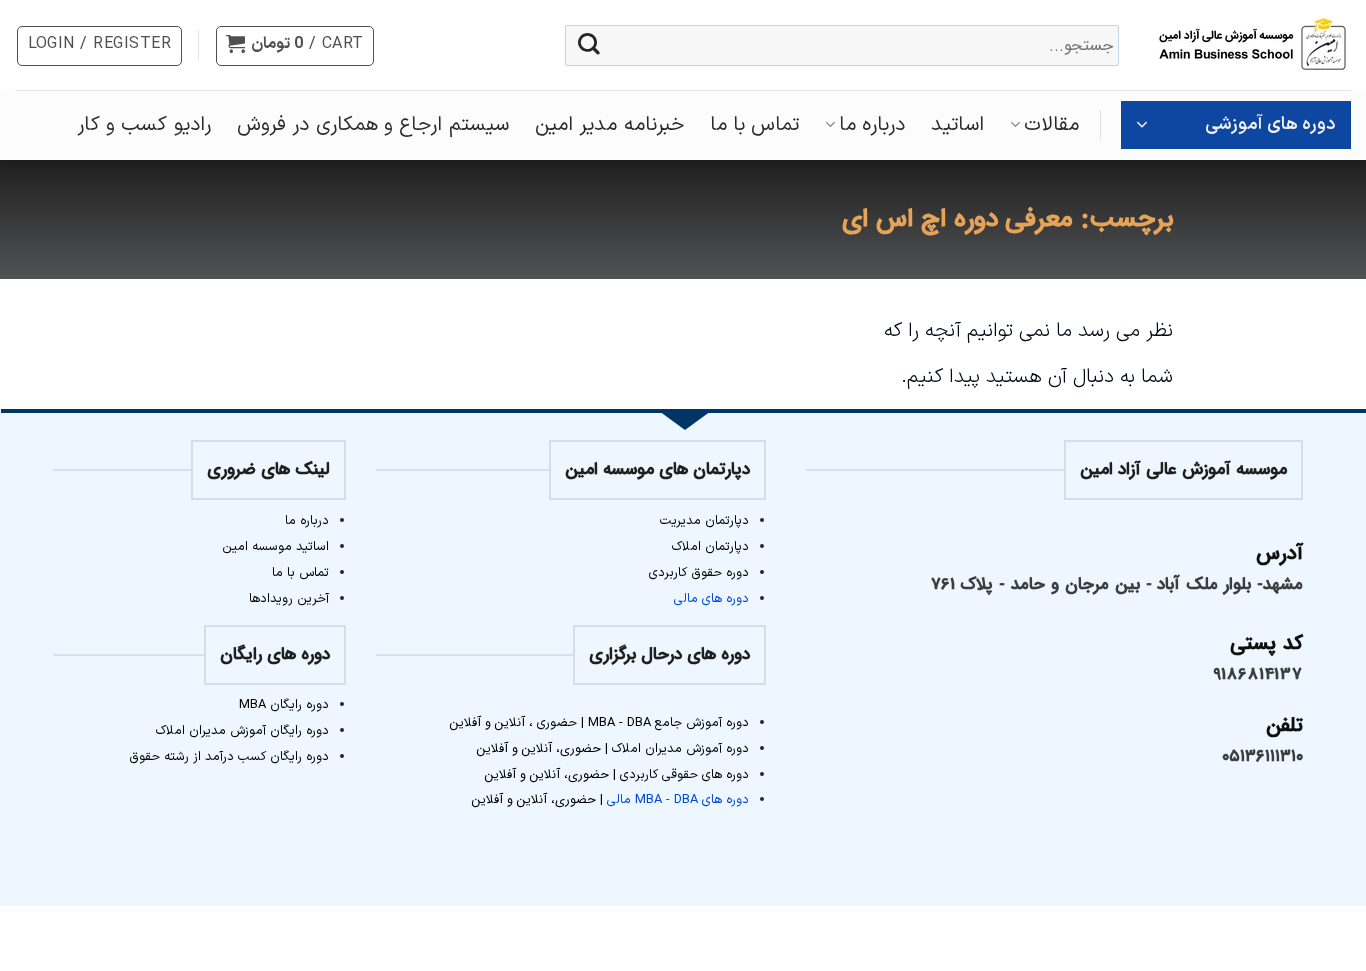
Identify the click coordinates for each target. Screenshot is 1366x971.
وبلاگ (683, 935)
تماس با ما (755, 125)
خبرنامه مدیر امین (609, 125)
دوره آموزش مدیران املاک (680, 748)
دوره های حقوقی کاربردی (684, 774)
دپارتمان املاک (710, 546)
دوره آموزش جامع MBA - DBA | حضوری (641, 722)
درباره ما (872, 125)
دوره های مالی (711, 598)
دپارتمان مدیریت (704, 520)
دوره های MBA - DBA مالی (678, 799)
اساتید (957, 125)
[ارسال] (588, 45)
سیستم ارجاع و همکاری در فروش (373, 125)
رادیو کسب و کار (144, 125)
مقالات (1051, 125)
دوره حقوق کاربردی (699, 572)
